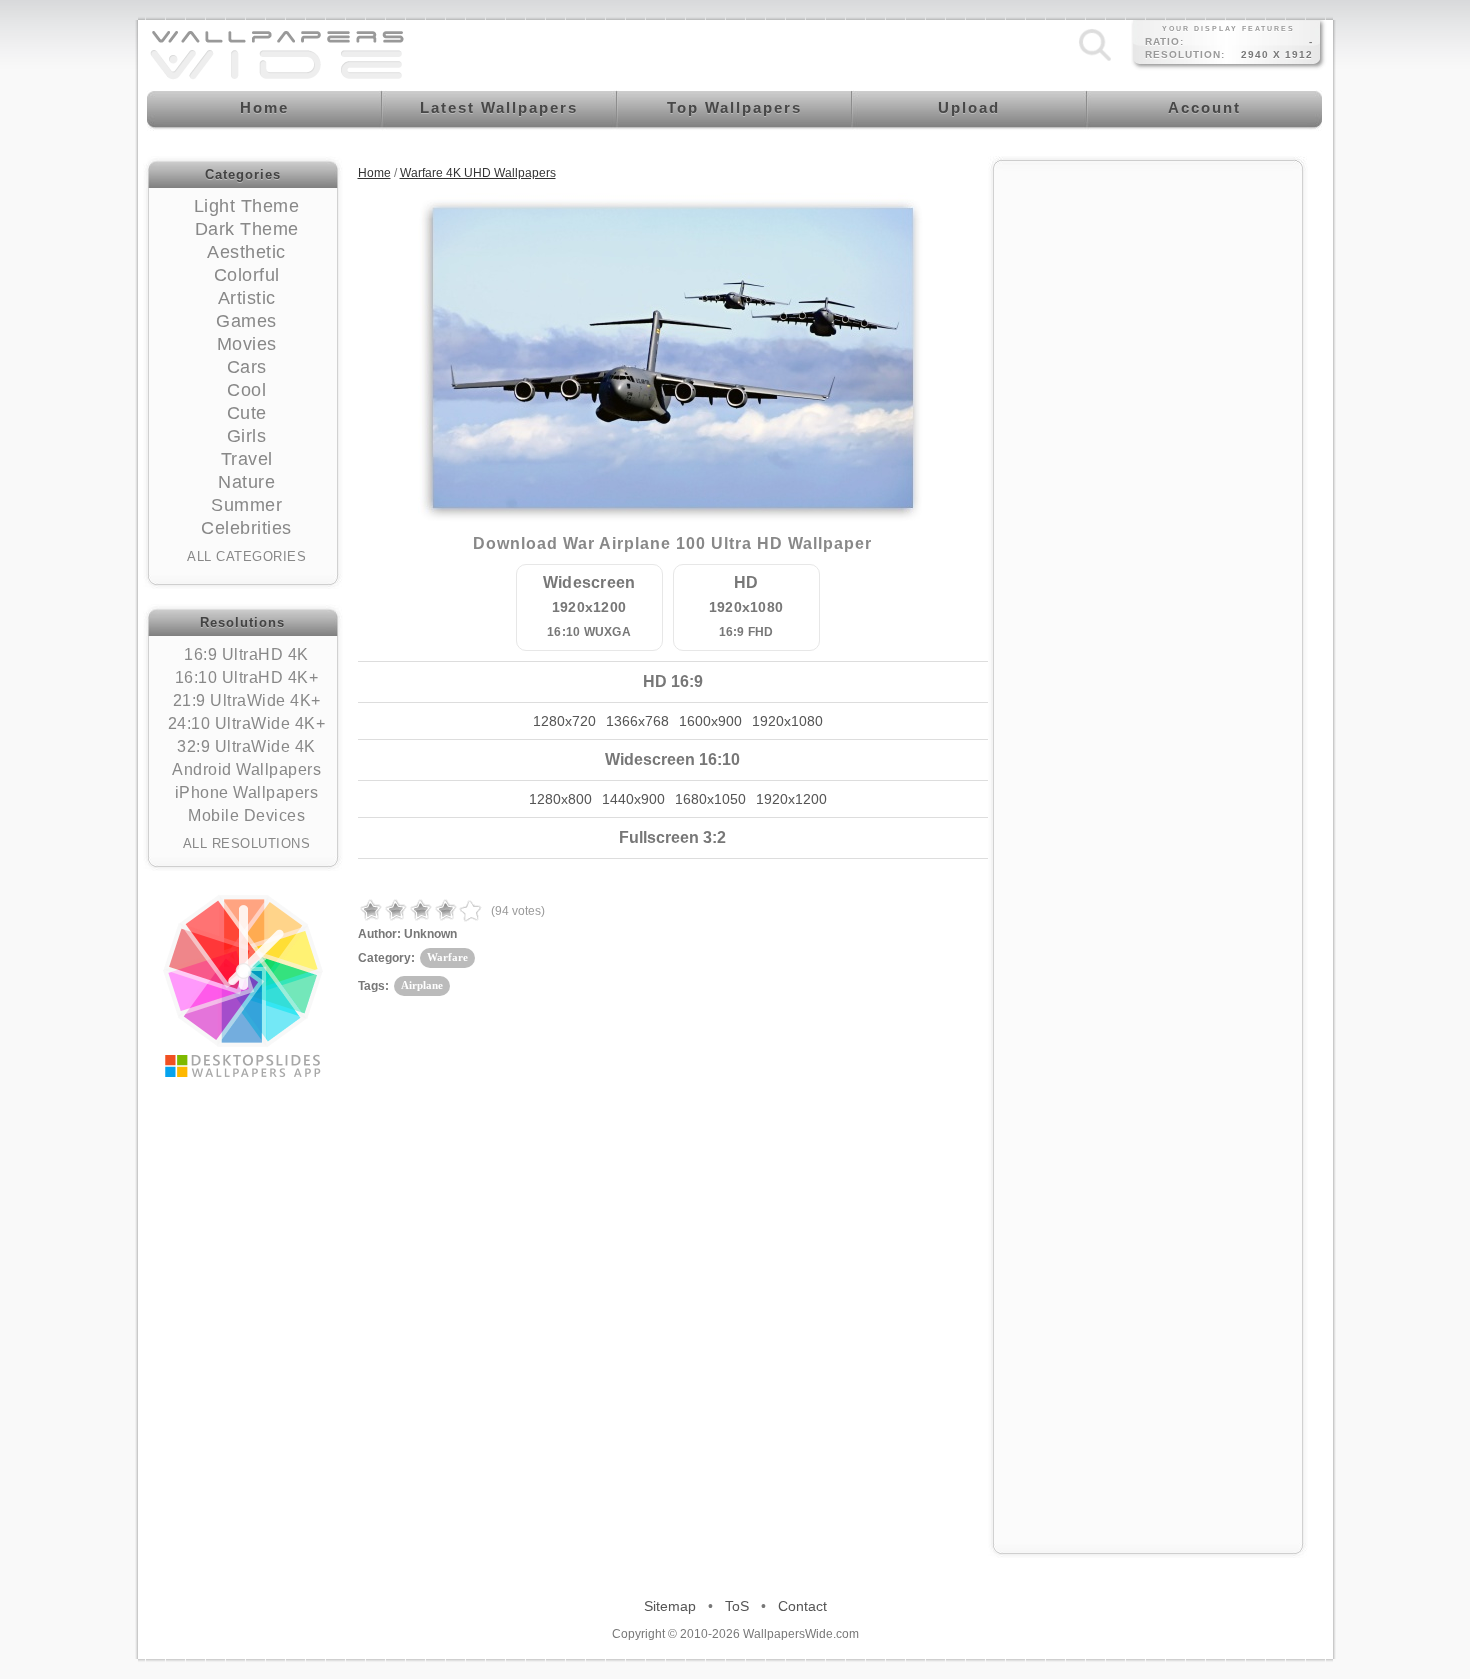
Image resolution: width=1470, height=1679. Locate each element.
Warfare (447, 957)
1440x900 (633, 799)
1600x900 (710, 721)
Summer (246, 505)
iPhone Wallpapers (247, 792)
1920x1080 (787, 721)
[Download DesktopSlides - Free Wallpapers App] (243, 986)
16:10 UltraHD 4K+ (247, 677)
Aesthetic (246, 252)
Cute (247, 413)
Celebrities (246, 528)
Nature (246, 482)
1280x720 (564, 721)
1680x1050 (710, 799)
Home (374, 173)
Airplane (422, 985)
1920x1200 (791, 799)
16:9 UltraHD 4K (246, 654)
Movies (247, 344)
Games (246, 321)
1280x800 (560, 799)
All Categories (246, 556)
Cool (246, 390)
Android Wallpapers (246, 769)
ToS (737, 1606)
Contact (802, 1606)
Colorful (247, 275)
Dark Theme (247, 229)
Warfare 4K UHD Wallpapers (478, 173)
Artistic (247, 298)
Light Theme (247, 206)
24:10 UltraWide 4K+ (247, 723)
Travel (247, 459)
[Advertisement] (1148, 472)
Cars (247, 367)
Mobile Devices (246, 815)
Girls (247, 436)
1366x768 (637, 721)
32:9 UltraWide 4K (246, 746)
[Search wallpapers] (1095, 61)
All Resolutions (247, 843)
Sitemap (670, 1606)
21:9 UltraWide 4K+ (247, 700)
